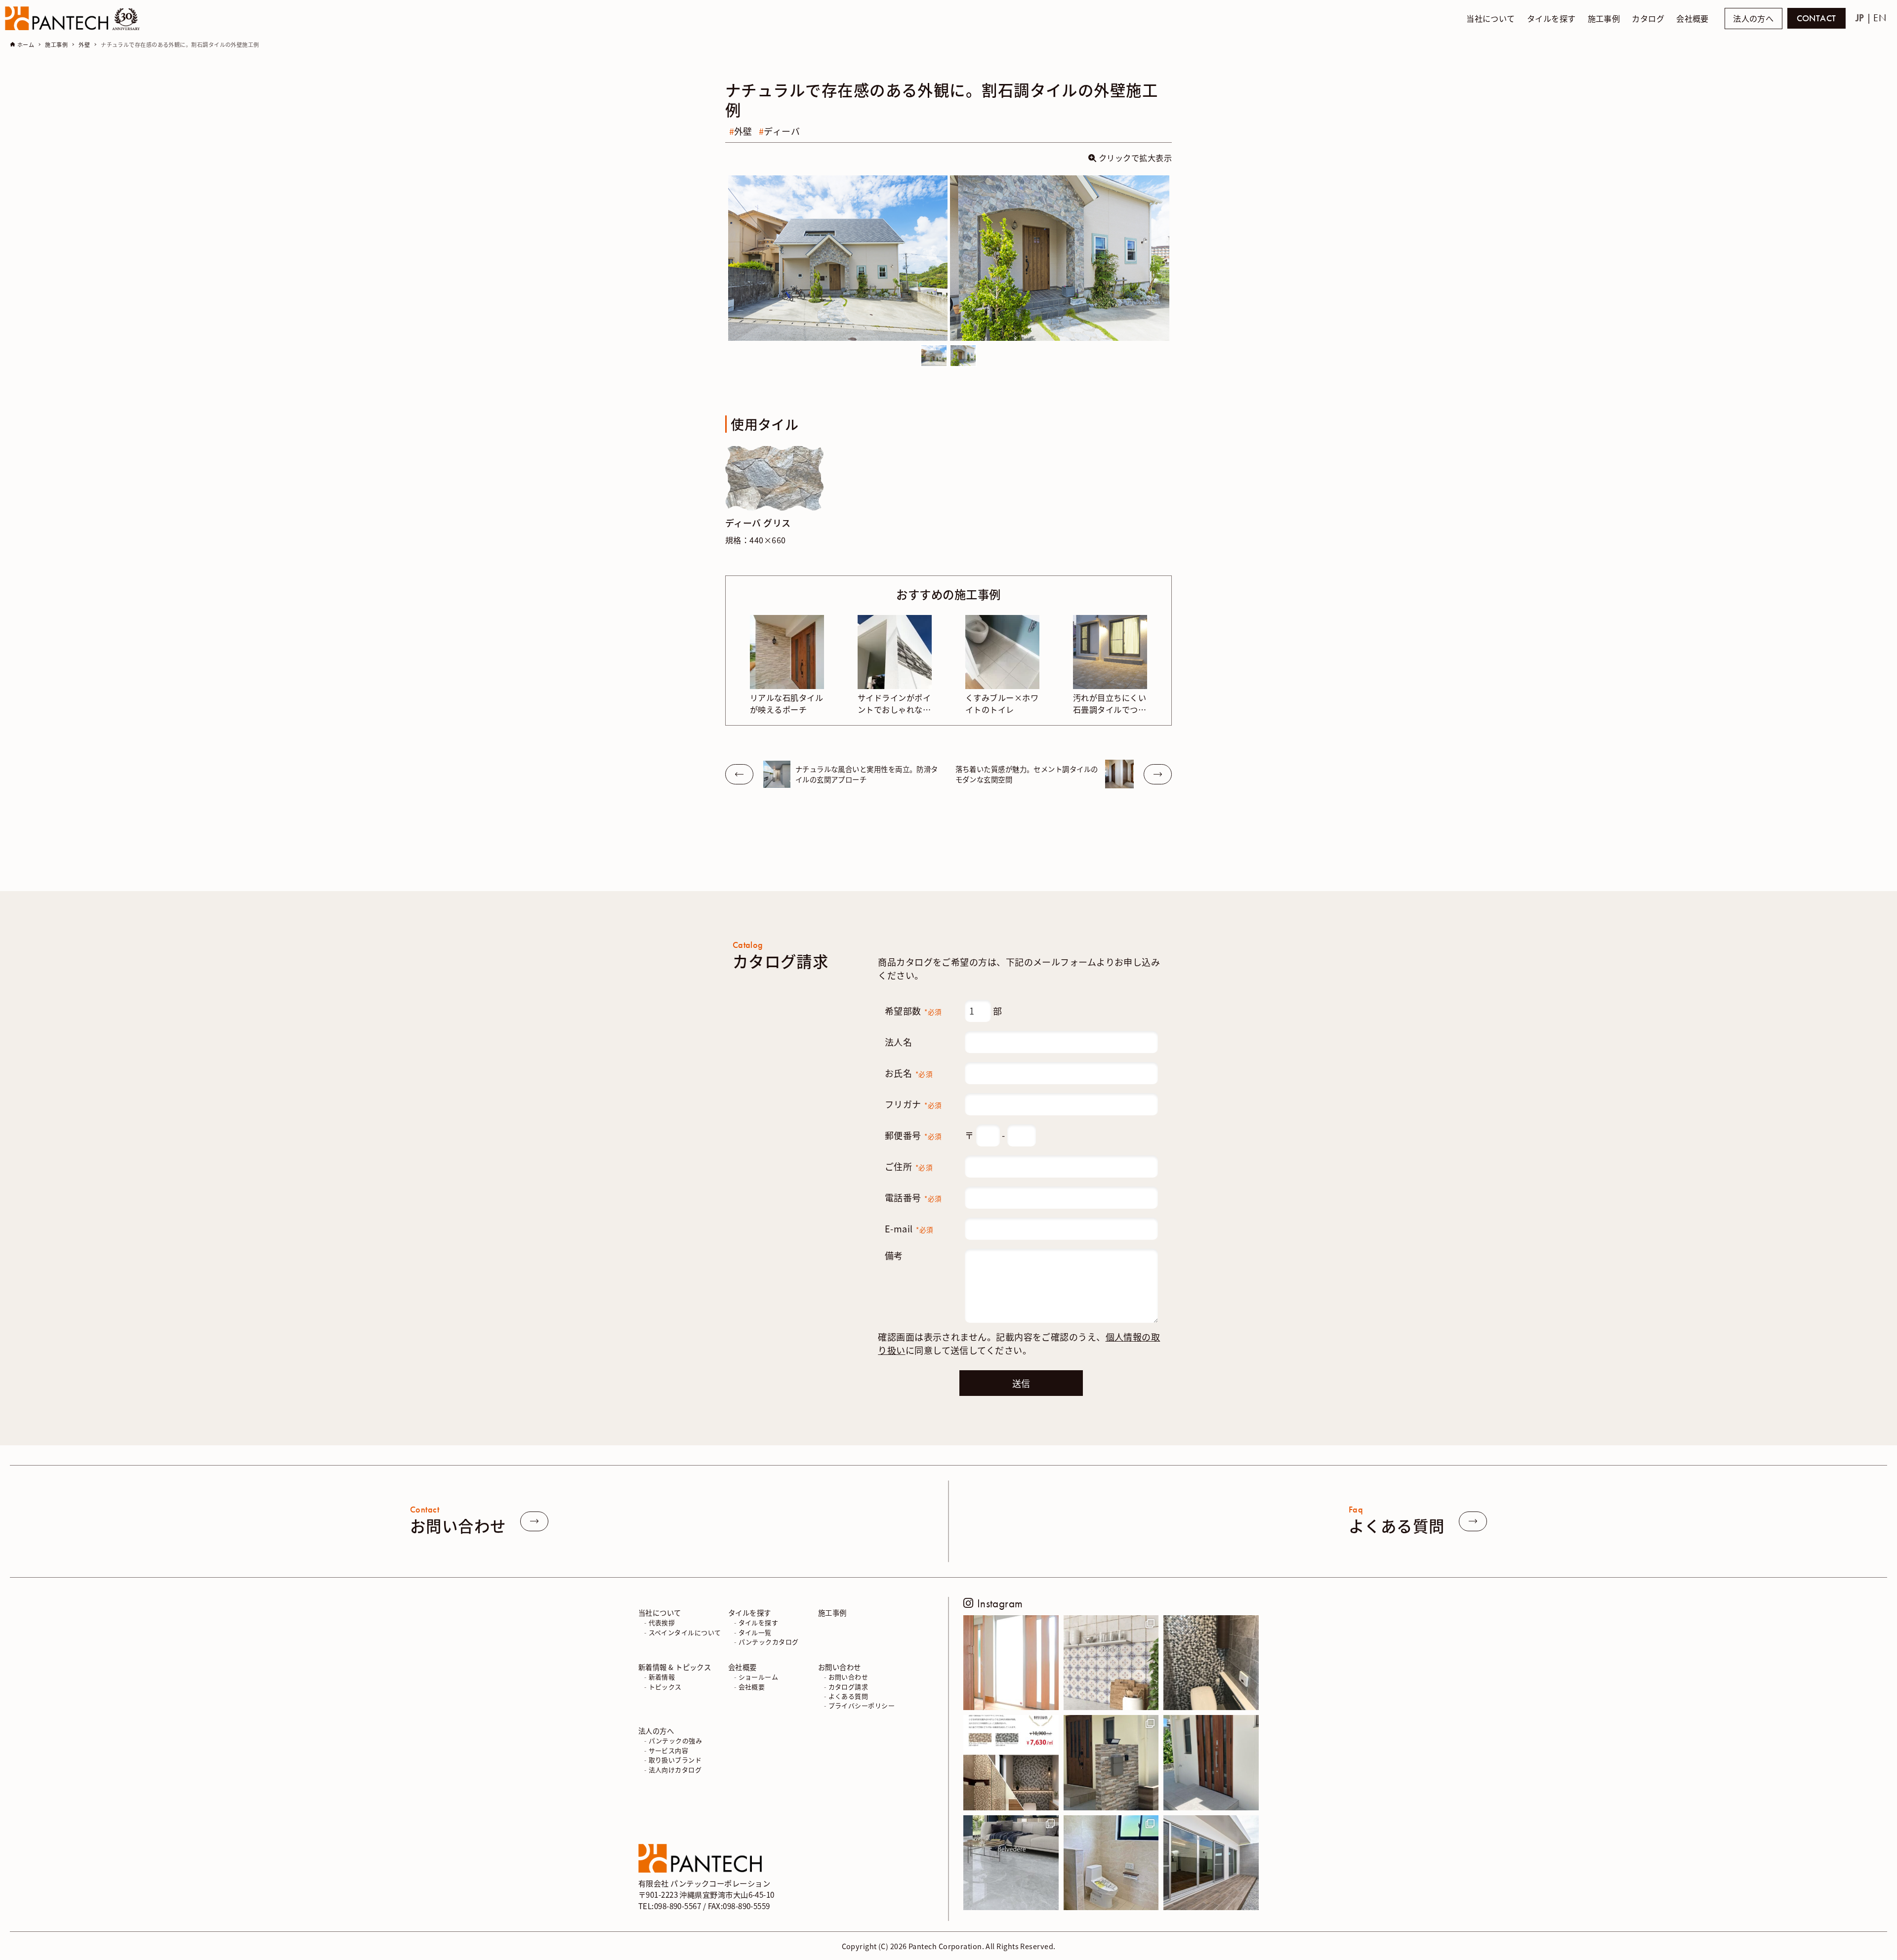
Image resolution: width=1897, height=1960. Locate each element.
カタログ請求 (848, 1686)
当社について (660, 1612)
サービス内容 (669, 1750)
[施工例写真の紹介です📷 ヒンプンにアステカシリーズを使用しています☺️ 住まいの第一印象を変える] (1111, 1763)
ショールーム (759, 1677)
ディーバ (782, 131)
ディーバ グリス (758, 523)
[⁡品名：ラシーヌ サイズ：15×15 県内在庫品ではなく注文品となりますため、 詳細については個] (1111, 1663)
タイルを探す (750, 1612)
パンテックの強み (676, 1740)
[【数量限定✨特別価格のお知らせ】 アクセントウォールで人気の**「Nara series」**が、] (1011, 1763)
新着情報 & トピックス (675, 1666)
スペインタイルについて (685, 1632)
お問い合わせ (840, 1666)
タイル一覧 (755, 1632)
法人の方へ (1753, 19)
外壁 (743, 131)
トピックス (665, 1686)
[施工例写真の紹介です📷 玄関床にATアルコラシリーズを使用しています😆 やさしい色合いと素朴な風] (1011, 1663)
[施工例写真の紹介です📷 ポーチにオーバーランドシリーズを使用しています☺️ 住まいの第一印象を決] (1211, 1763)
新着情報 (662, 1677)
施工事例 (832, 1612)
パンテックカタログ (769, 1642)
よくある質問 (848, 1696)
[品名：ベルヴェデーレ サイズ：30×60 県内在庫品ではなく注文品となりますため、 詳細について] (1011, 1863)
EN (1880, 18)
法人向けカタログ (675, 1769)
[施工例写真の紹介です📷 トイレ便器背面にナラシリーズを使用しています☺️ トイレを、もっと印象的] (1211, 1663)
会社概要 (742, 1666)
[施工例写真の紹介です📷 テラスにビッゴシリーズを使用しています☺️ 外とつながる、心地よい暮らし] (1211, 1863)
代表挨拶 (662, 1622)
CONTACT (1816, 18)
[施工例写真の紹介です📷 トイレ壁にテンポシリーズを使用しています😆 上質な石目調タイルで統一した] (1111, 1863)
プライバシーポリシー (862, 1705)
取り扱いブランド (675, 1760)
